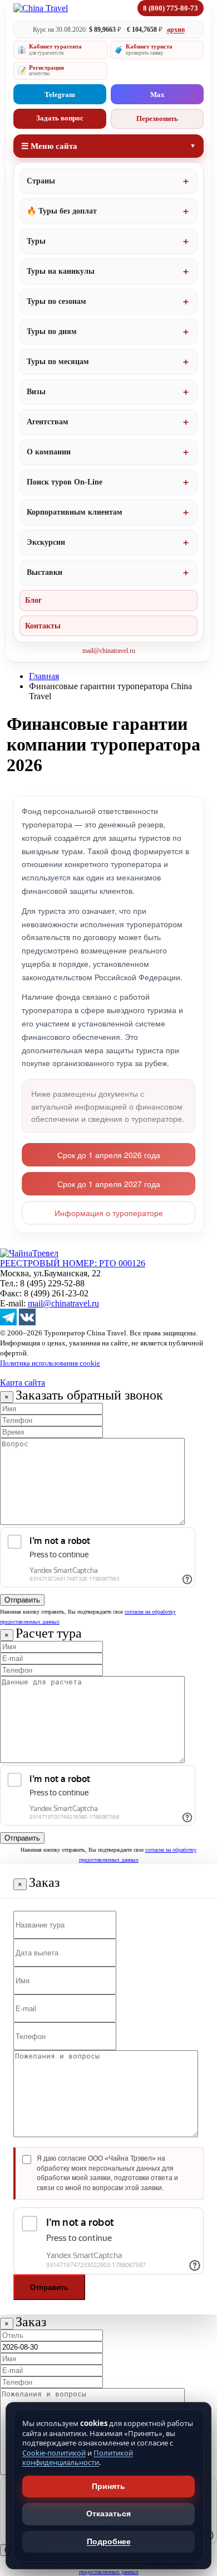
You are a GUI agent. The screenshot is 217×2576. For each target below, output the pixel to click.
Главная (44, 676)
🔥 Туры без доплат (62, 211)
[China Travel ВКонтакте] (27, 1322)
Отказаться (108, 2514)
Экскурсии (46, 542)
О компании (49, 452)
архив (176, 30)
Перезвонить (157, 118)
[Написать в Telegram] (8, 1322)
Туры (36, 241)
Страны (41, 181)
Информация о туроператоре (109, 1213)
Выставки (45, 572)
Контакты (43, 626)
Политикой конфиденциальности (78, 2458)
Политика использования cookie (50, 1363)
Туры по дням (52, 331)
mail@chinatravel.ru (109, 651)
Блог (33, 600)
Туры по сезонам (56, 301)
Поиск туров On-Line (65, 482)
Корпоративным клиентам (75, 512)
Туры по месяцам (58, 362)
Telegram (60, 95)
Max (157, 95)
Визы (36, 392)
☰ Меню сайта (49, 146)
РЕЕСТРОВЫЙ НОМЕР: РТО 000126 (73, 1263)
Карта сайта (23, 1383)
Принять (108, 2486)
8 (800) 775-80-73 (171, 8)
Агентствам (48, 422)
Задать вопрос (60, 118)
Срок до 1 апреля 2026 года (109, 1155)
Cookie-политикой (54, 2453)
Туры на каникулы (61, 271)
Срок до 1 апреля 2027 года (109, 1184)
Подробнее (109, 2541)
